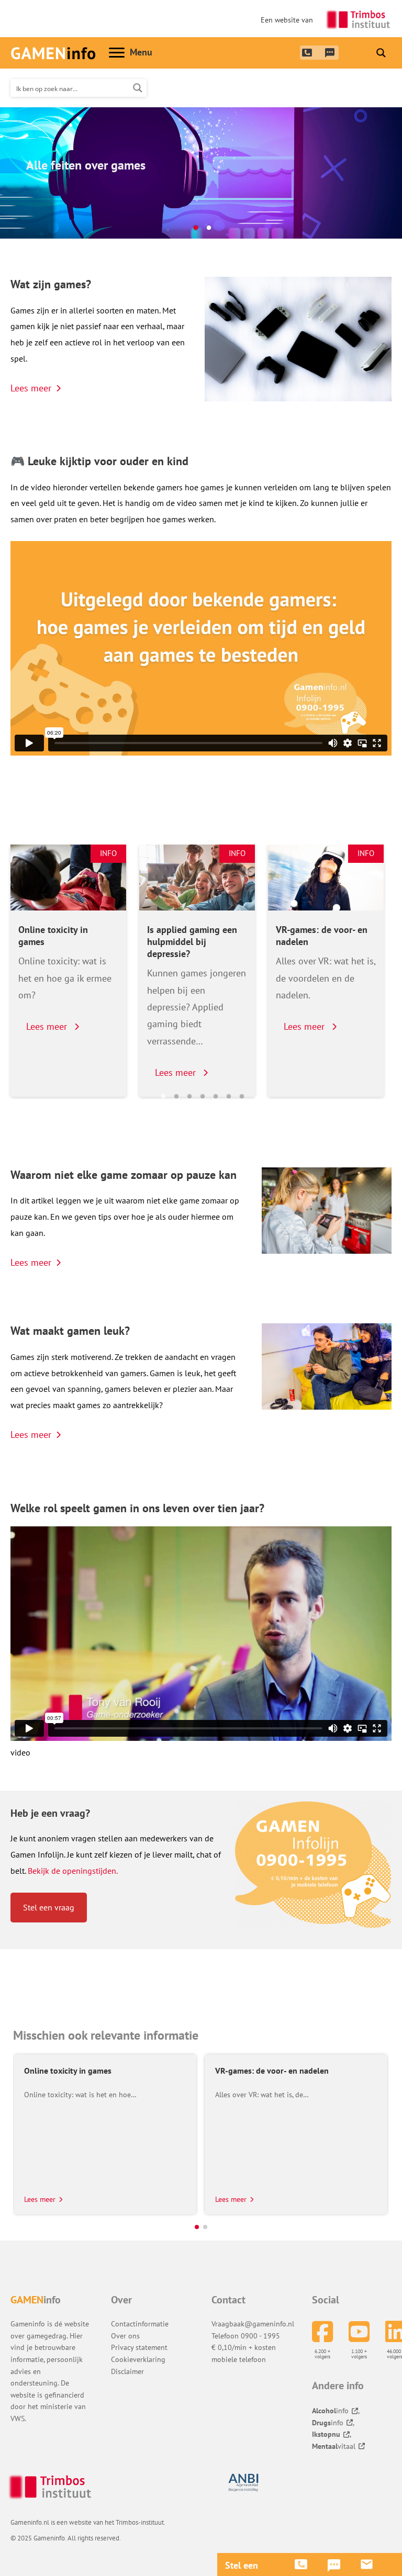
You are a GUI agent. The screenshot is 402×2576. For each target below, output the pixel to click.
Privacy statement (139, 2347)
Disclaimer (127, 2371)
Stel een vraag (49, 1907)
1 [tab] (196, 228)
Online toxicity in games (53, 936)
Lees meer (31, 388)
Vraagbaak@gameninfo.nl (253, 2324)
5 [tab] (216, 1097)
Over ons (125, 2336)
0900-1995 (306, 52)
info (330, 2411)
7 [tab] (242, 1097)
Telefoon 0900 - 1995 (246, 2336)
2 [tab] (209, 228)
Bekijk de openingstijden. (73, 1871)
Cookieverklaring (138, 2359)
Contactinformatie (140, 2324)
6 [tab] (229, 1097)
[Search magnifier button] (381, 53)
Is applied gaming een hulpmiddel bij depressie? (192, 942)
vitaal (334, 2446)
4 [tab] (203, 1097)
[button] (197, 2227)
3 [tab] (189, 1097)
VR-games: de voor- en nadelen (322, 936)
